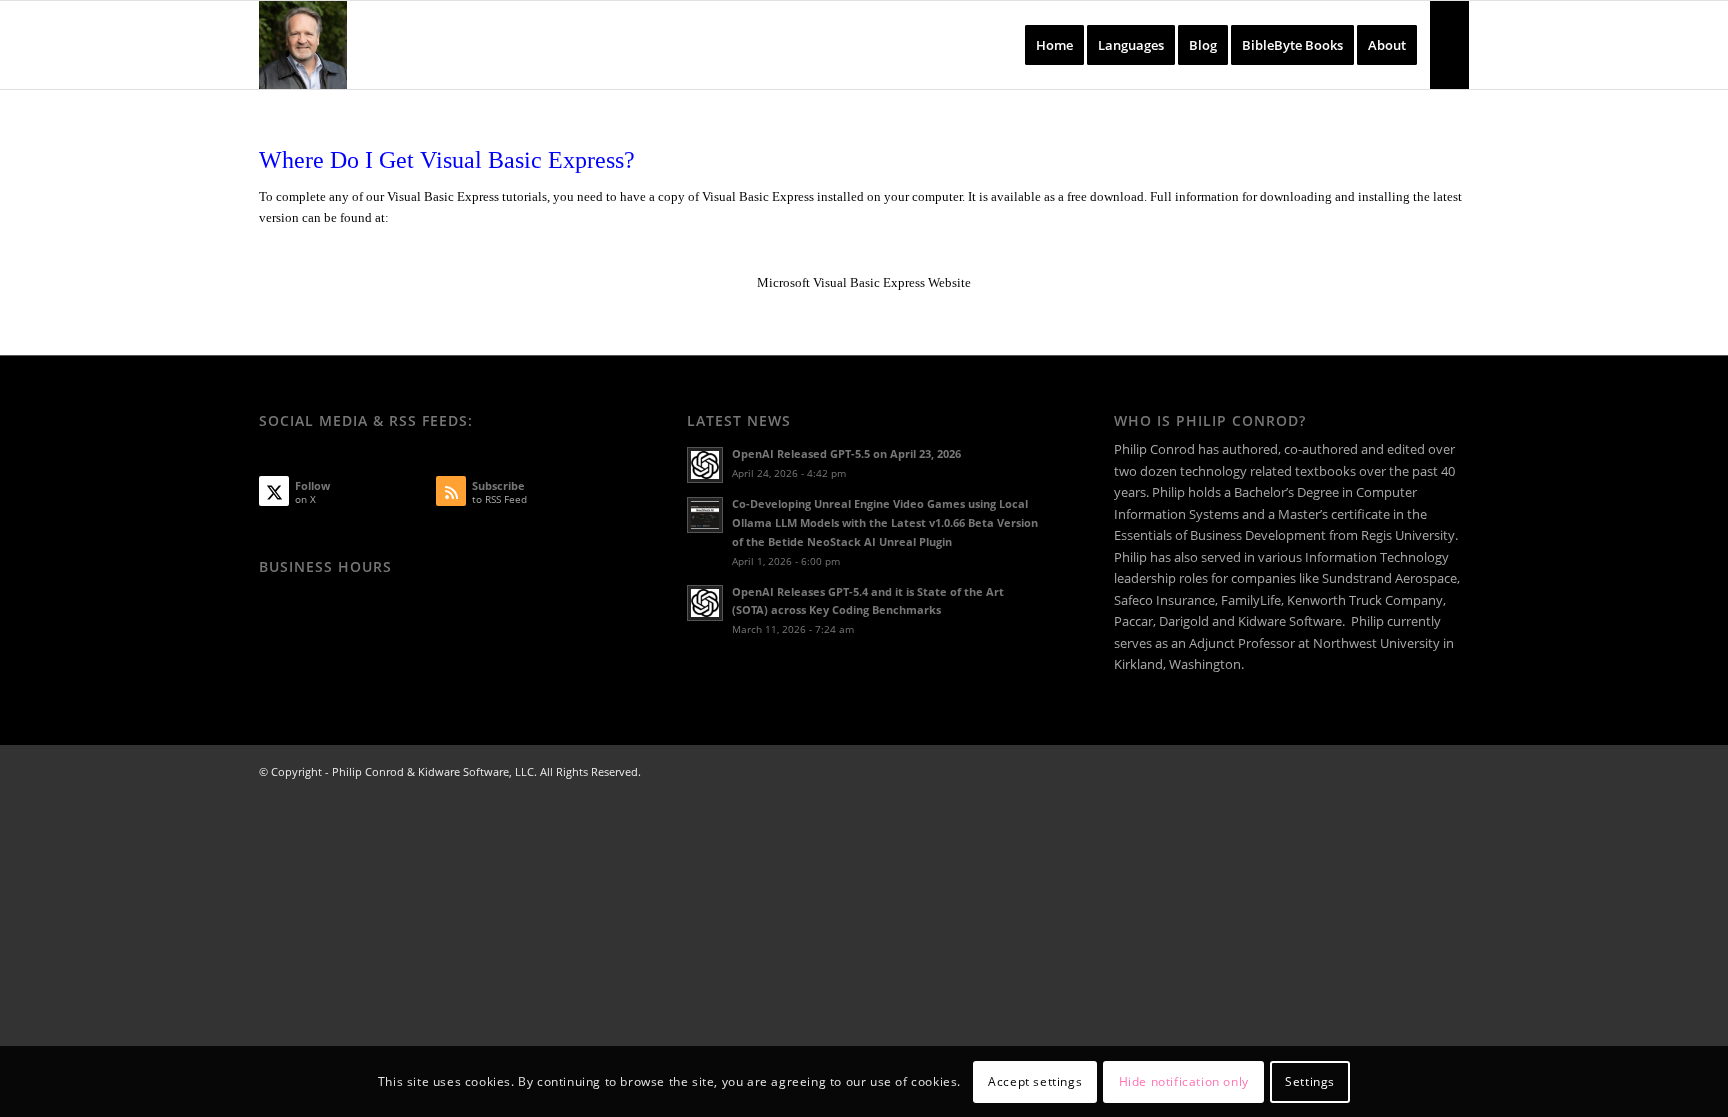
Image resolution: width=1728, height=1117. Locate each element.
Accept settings (1035, 1081)
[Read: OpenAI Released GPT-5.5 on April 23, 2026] (705, 465)
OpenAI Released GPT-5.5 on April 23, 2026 (846, 453)
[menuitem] (1054, 45)
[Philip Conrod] (303, 45)
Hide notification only (1184, 1081)
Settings (1310, 1081)
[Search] (1449, 45)
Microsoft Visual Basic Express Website (864, 282)
